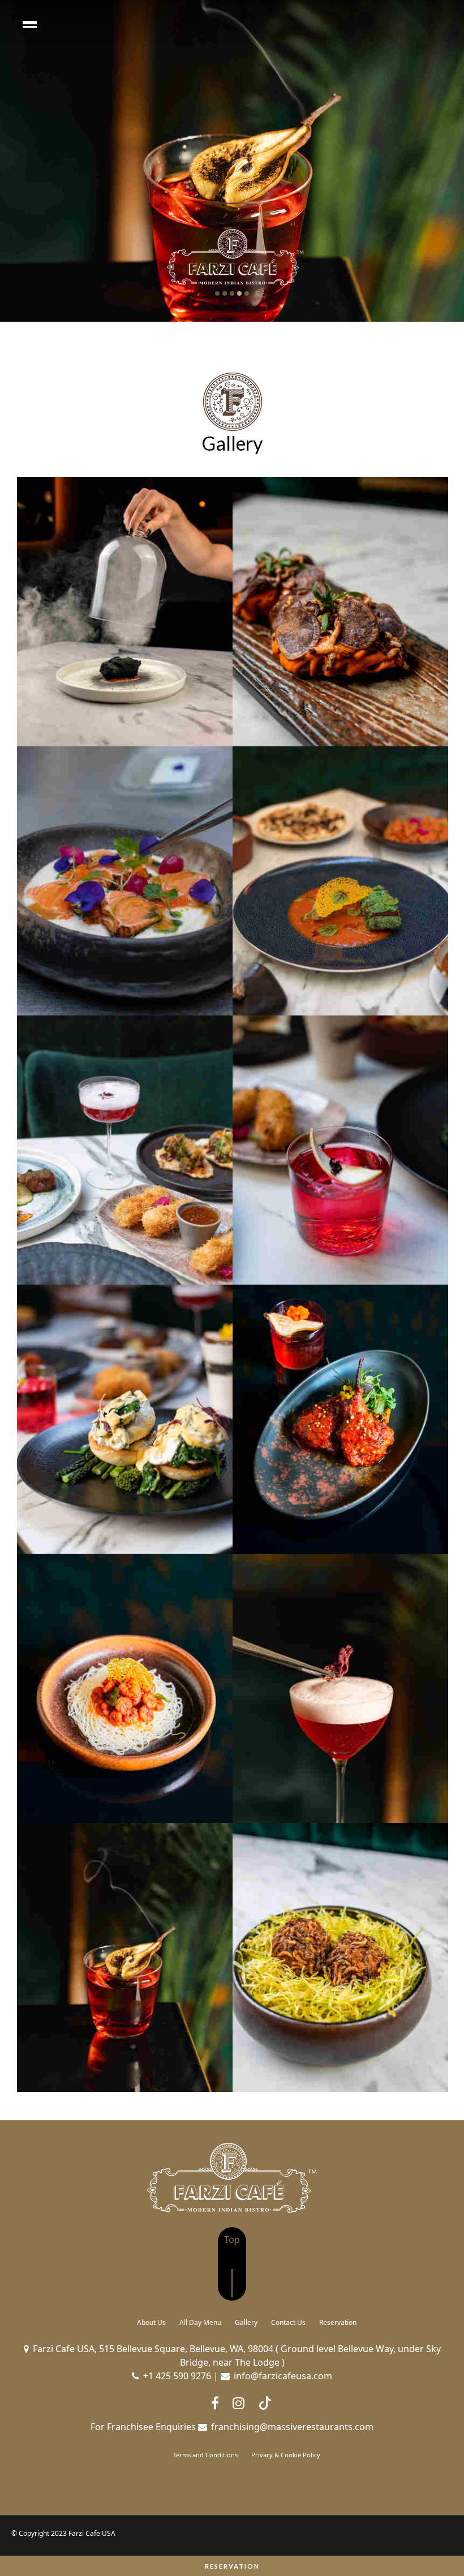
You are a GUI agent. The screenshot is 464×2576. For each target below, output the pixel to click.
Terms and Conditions (205, 2455)
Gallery (246, 2322)
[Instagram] (239, 2403)
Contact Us (288, 2322)
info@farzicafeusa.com (283, 2376)
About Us (151, 2322)
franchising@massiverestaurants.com (292, 2427)
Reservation (232, 2566)
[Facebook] (215, 2403)
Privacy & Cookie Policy (286, 2455)
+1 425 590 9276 (177, 2376)
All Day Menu (200, 2322)
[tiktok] (265, 2403)
